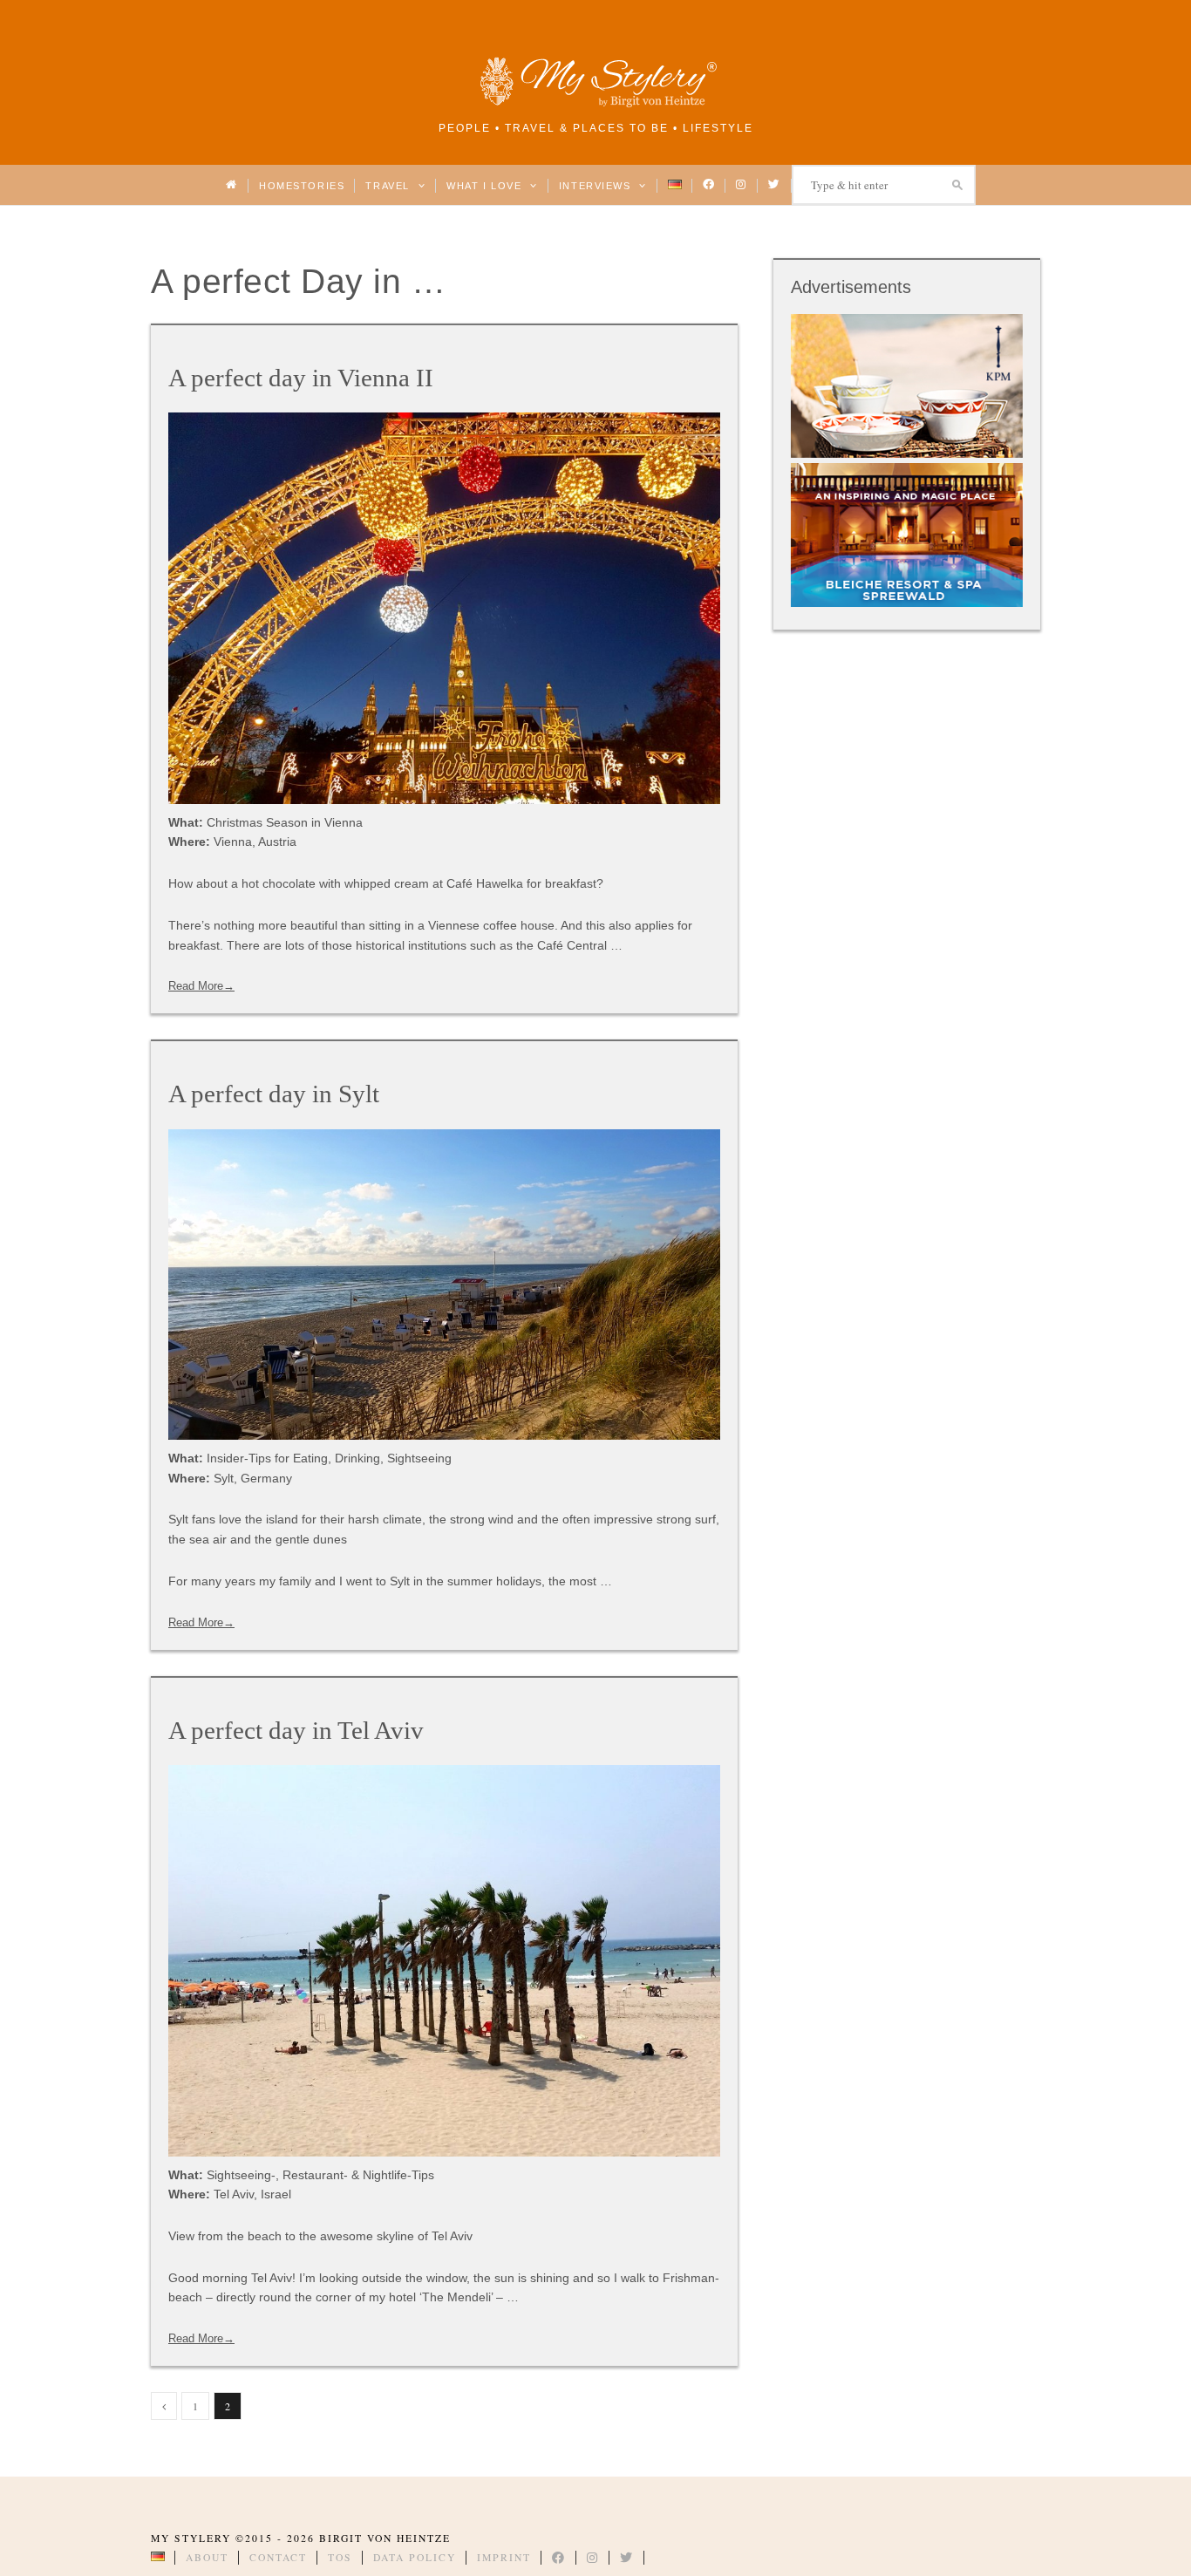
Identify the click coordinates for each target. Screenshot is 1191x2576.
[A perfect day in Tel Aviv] (444, 1961)
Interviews (597, 186)
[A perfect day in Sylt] (444, 1285)
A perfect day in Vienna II (301, 378)
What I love (486, 186)
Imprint (504, 2557)
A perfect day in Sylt (274, 1094)
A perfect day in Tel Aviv (296, 1730)
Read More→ (201, 986)
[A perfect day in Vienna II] (444, 608)
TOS (340, 2557)
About (207, 2557)
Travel (389, 186)
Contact (278, 2557)
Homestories (302, 186)
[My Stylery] (595, 104)
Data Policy (415, 2557)
